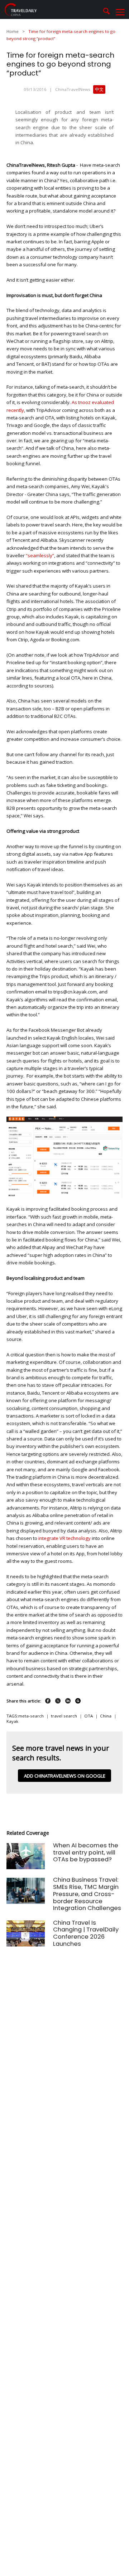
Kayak (12, 1721)
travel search (64, 1716)
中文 (99, 89)
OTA (89, 1716)
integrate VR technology (65, 1538)
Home (13, 31)
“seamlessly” (39, 555)
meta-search (31, 1716)
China (106, 1716)
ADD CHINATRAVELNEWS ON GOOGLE (65, 1776)
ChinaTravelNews (73, 89)
